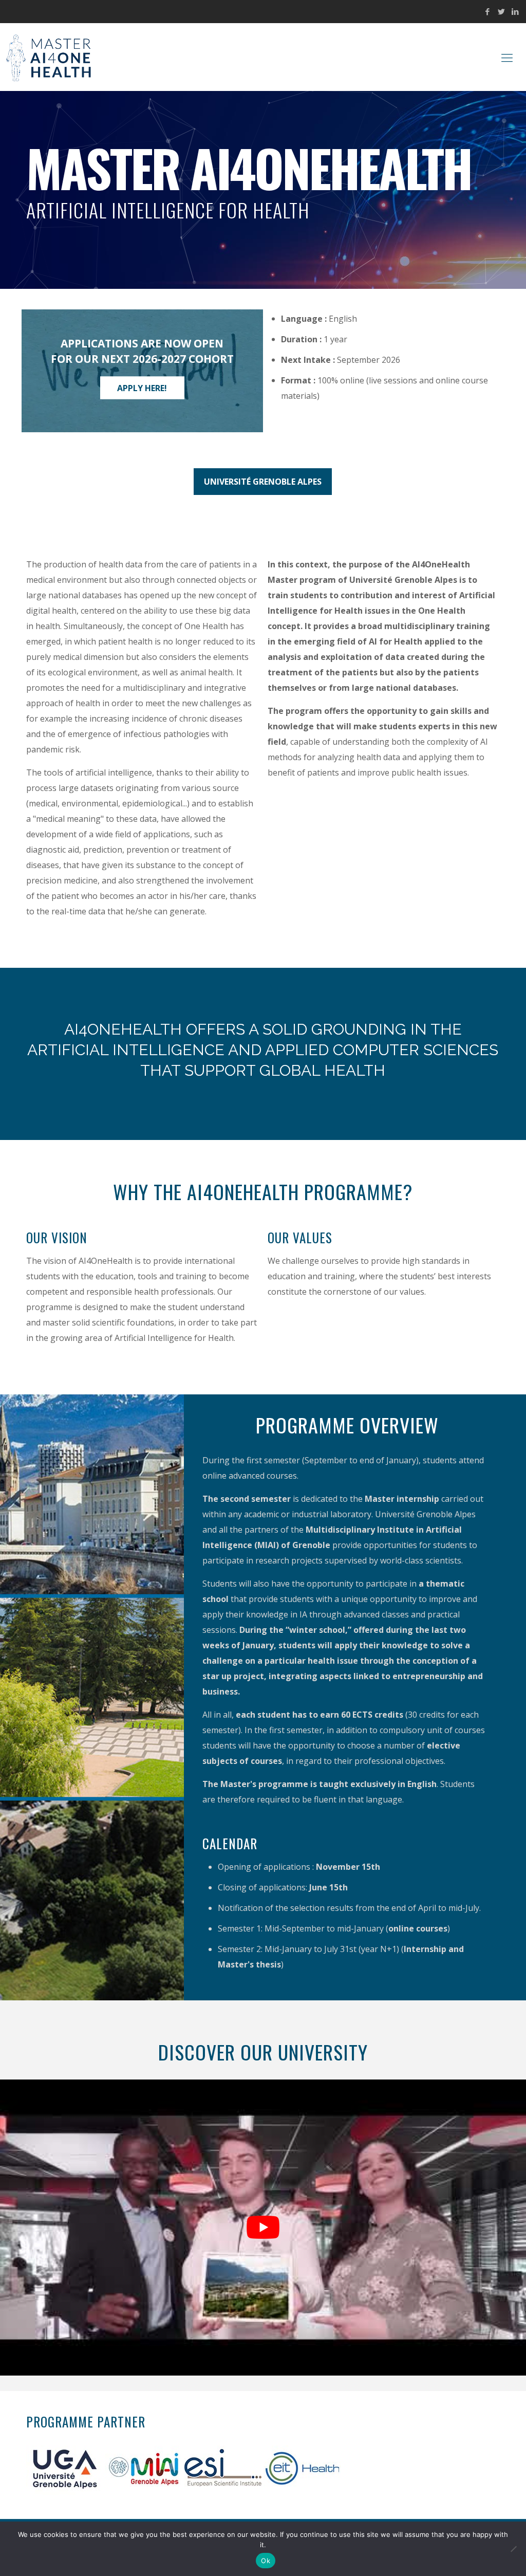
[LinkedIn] (515, 11)
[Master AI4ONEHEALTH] (51, 57)
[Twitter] (502, 11)
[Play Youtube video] (263, 2228)
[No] (513, 2549)
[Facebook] (488, 11)
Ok (266, 2561)
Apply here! (142, 388)
